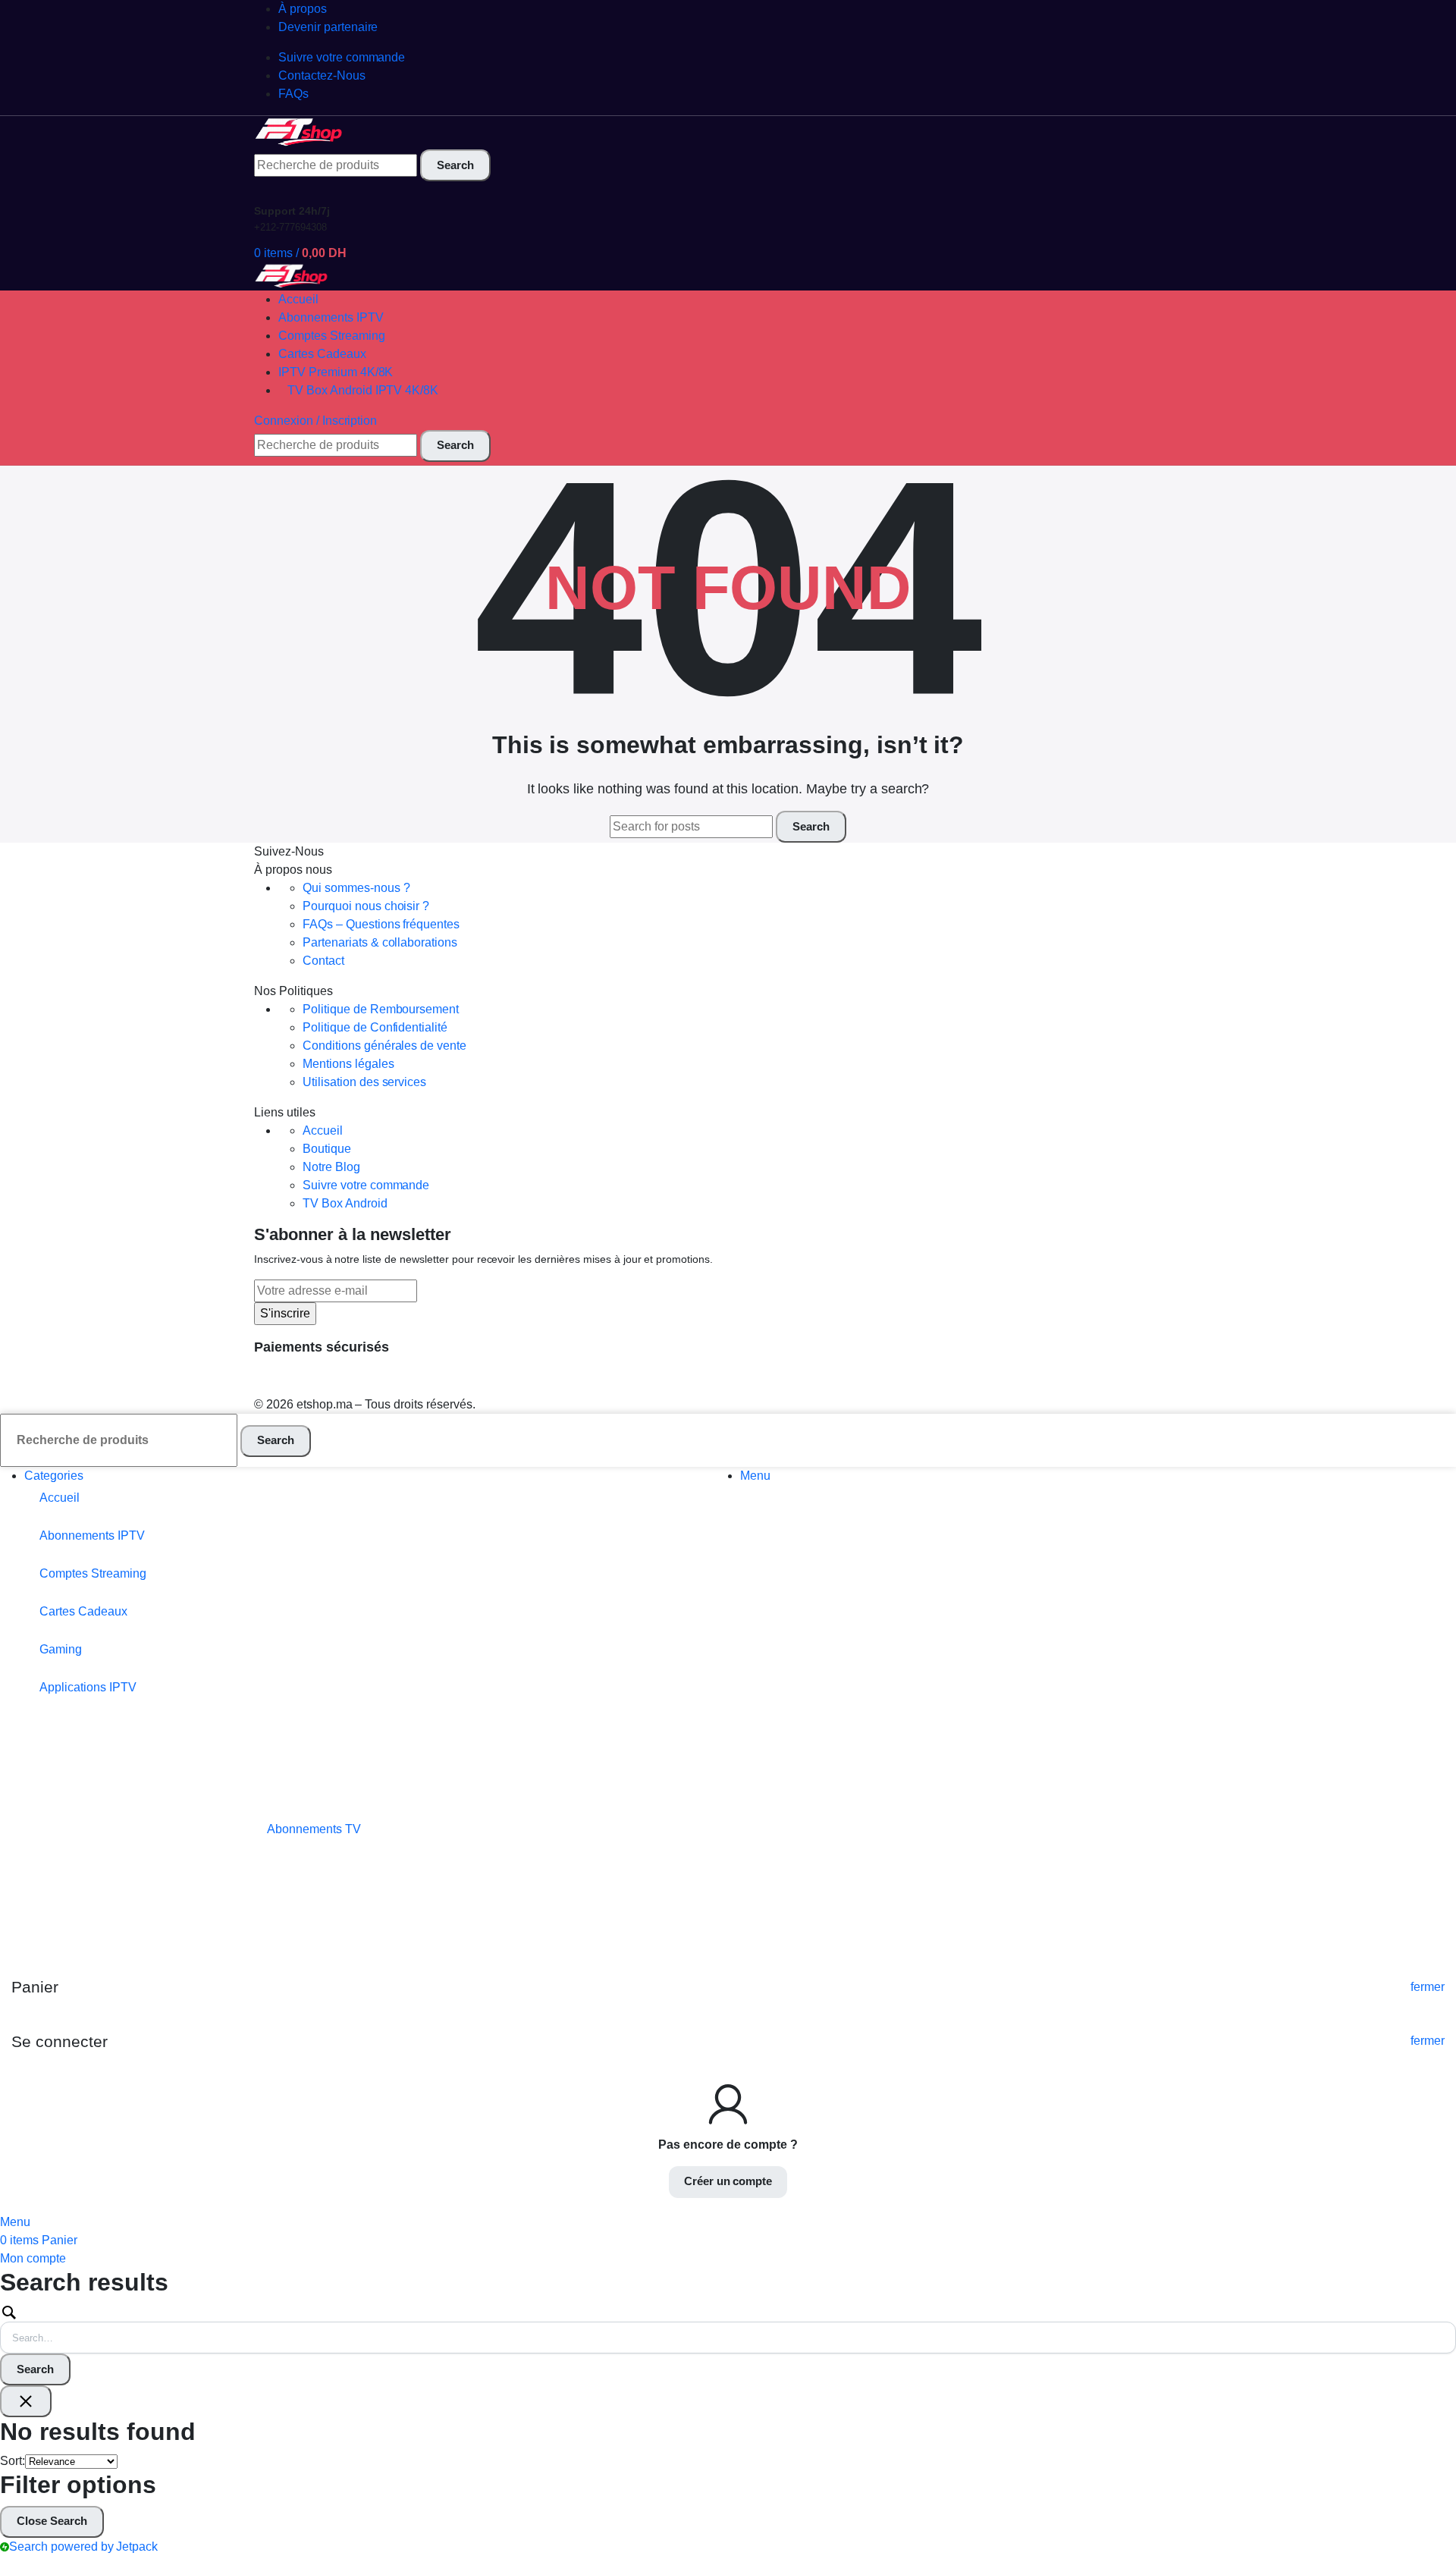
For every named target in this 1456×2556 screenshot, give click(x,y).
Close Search (52, 2521)
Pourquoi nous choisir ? (366, 906)
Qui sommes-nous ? (356, 888)
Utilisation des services (364, 1082)
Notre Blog (331, 1167)
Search (35, 2369)
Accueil (323, 1130)
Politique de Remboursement (381, 1009)
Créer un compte (728, 2181)
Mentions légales (348, 1064)
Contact (323, 961)
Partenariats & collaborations (380, 942)
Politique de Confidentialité (375, 1027)
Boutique (327, 1149)
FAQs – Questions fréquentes (381, 924)
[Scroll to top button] (1422, 2522)
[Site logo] (300, 132)
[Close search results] (26, 2401)
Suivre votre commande (366, 1185)
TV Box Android (345, 1203)
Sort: (13, 2461)
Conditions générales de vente (384, 1046)
